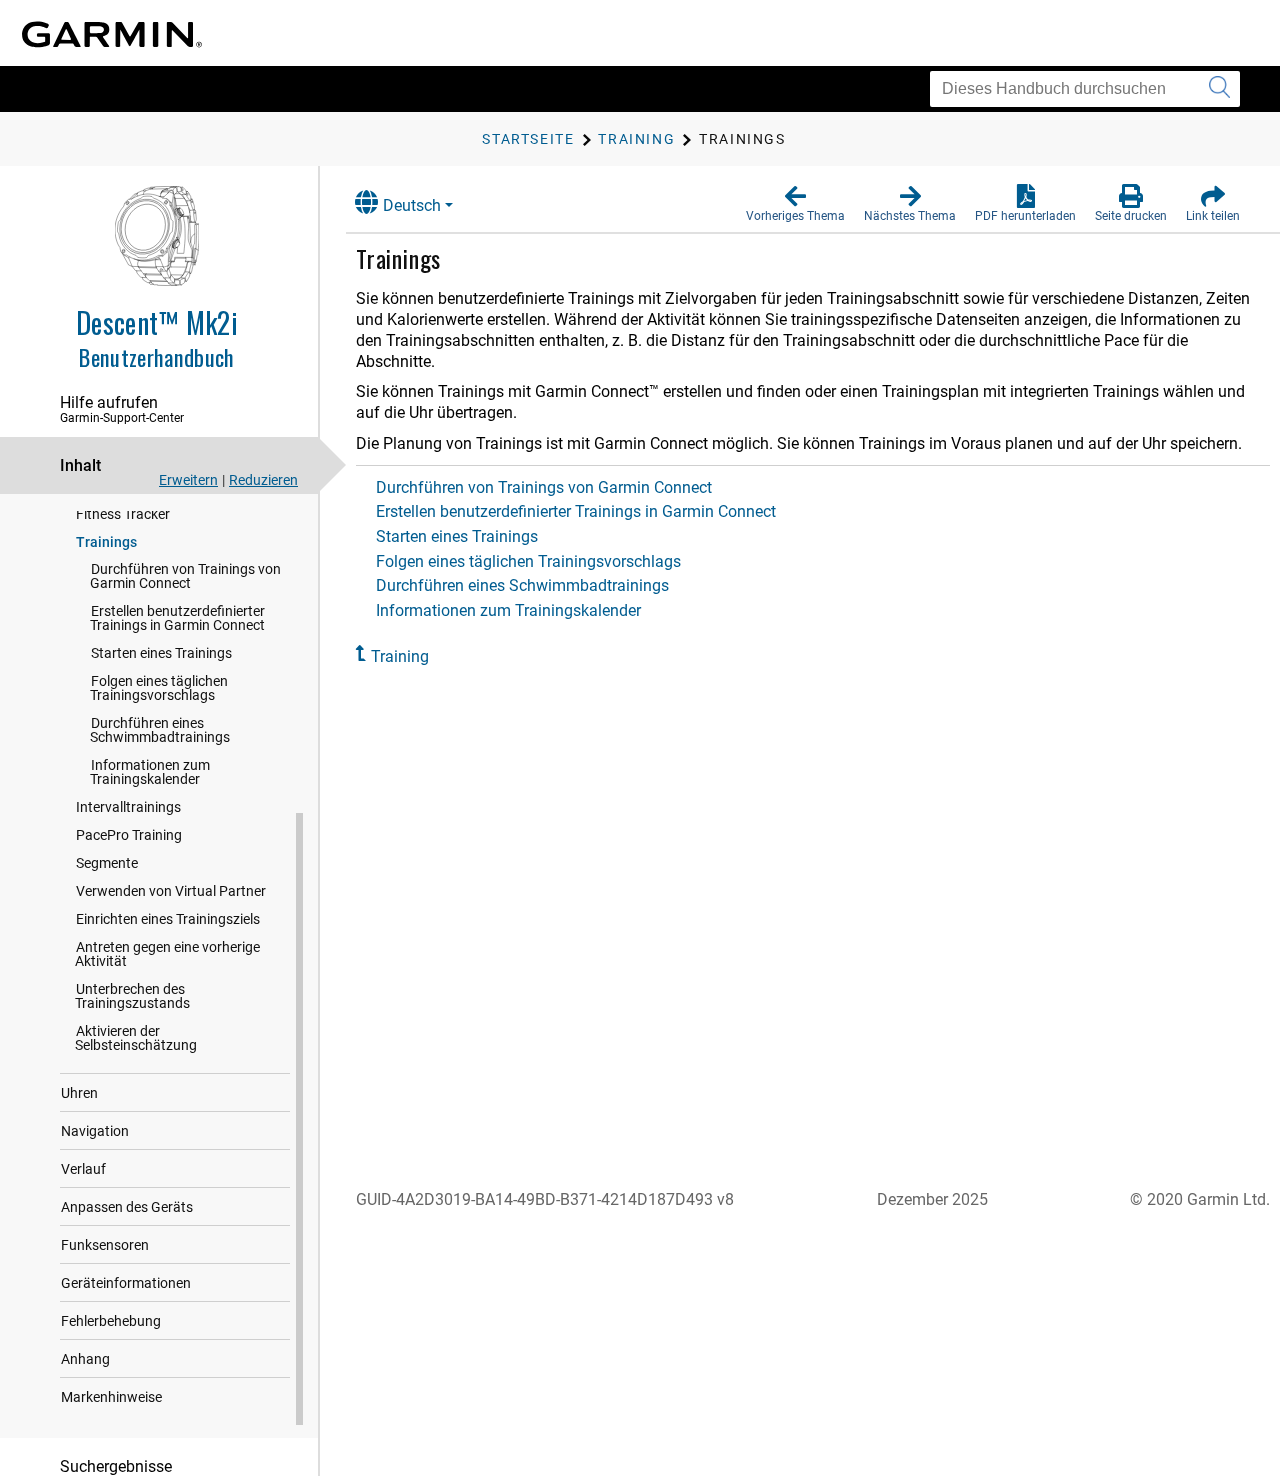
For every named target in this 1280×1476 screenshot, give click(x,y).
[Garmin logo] (112, 34)
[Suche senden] (1219, 89)
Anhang (85, 1359)
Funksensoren (105, 1245)
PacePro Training (129, 835)
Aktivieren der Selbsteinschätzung (136, 1038)
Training (400, 656)
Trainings (106, 542)
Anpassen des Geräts (127, 1207)
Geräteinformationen (126, 1283)
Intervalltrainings (128, 807)
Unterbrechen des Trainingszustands (132, 996)
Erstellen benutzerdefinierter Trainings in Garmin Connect (177, 618)
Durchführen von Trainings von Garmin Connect (185, 576)
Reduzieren (263, 480)
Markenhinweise (111, 1397)
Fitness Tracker (123, 514)
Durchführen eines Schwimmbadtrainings (160, 730)
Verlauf (83, 1169)
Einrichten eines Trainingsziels (168, 919)
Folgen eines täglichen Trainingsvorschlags (159, 688)
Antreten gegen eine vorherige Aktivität (167, 954)
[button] (795, 204)
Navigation (95, 1131)
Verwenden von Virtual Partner (171, 891)
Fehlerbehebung (111, 1321)
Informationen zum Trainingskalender (150, 772)
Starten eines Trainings (161, 653)
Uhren (79, 1093)
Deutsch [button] (412, 205)
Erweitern (188, 480)
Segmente (107, 863)
